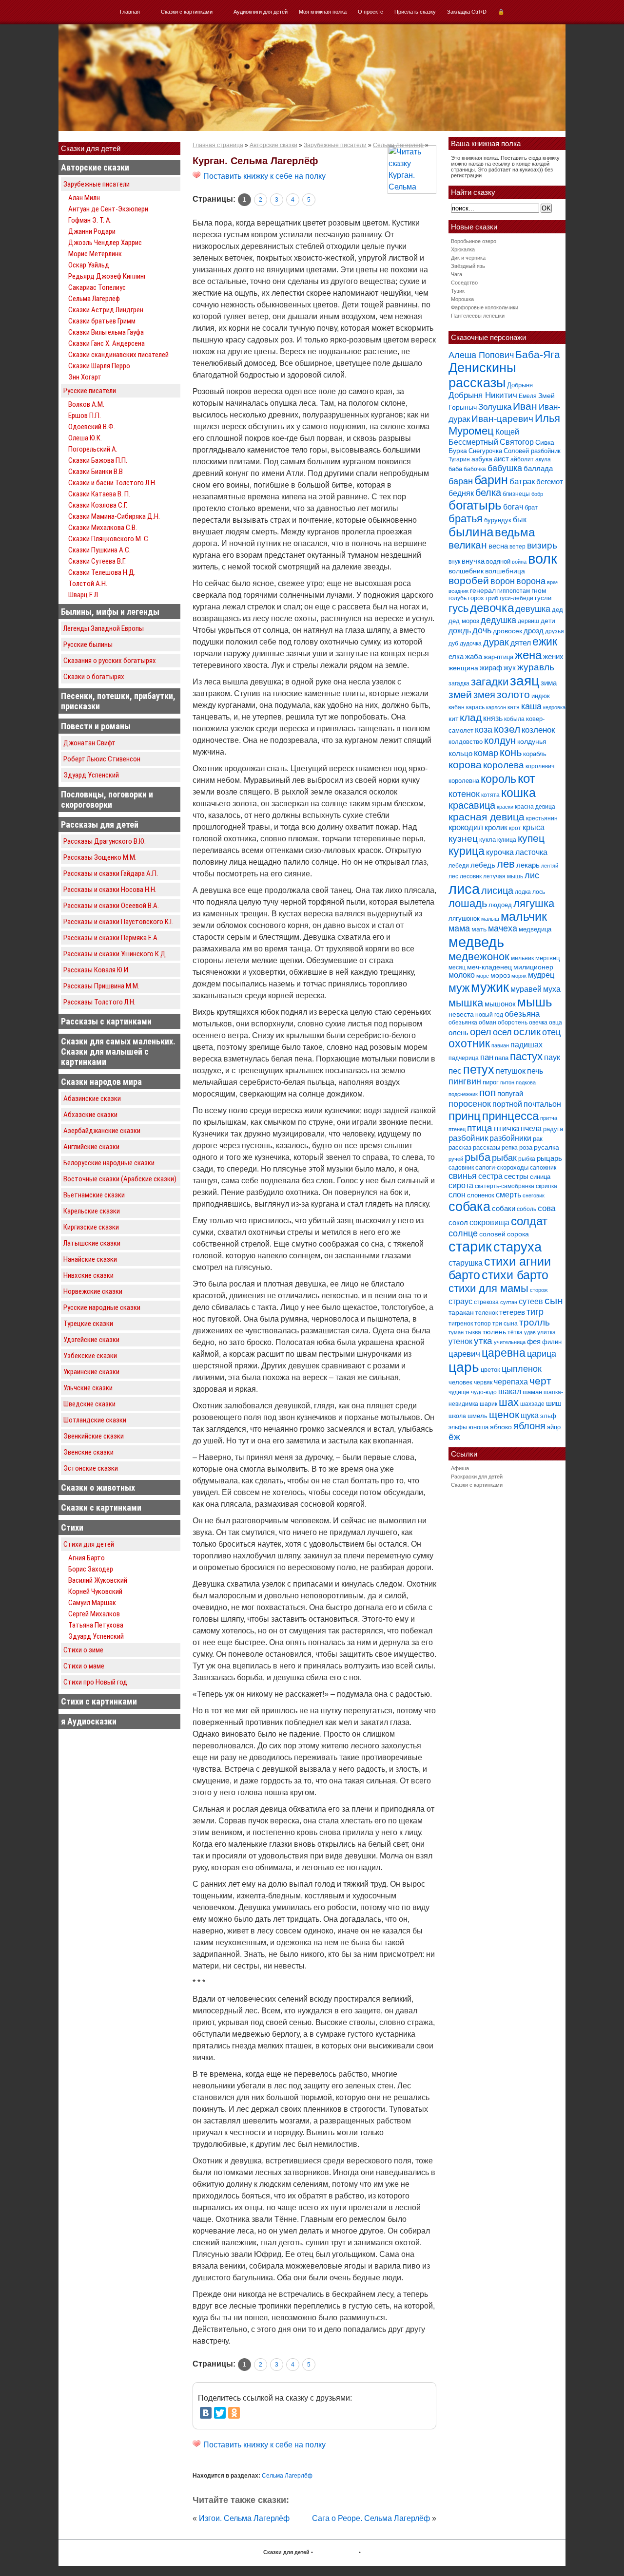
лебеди (459, 866)
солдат (529, 1221)
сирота (461, 1185)
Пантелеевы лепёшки (478, 316)
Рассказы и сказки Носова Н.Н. (110, 890)
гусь (458, 608)
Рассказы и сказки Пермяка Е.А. (111, 938)
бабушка (505, 468)
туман (456, 1332)
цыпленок (522, 1369)
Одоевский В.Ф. (92, 427)
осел (502, 1032)
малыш (490, 919)
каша (531, 706)
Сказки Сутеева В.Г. (97, 561)
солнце (463, 1233)
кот (526, 778)
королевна (464, 781)
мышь (535, 1002)
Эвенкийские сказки (94, 1436)
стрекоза (486, 1302)
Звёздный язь (468, 266)
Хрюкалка (463, 249)
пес (455, 1071)
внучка (473, 561)
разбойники (510, 1138)
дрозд (534, 631)
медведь (476, 942)
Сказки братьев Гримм (102, 321)
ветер (517, 547)
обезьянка (463, 1023)
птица (480, 1128)
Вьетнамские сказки (94, 1195)
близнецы (516, 494)
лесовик (471, 876)
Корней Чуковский (95, 1591)
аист (501, 459)
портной (507, 1104)
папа (502, 1058)
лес (453, 876)
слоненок (481, 1195)
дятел (521, 643)
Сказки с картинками (187, 12)
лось (539, 892)
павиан (500, 1045)
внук (454, 562)
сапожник (543, 1168)
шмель (478, 1416)
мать (479, 929)
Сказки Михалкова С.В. (103, 528)
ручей (456, 1159)
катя (514, 707)
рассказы (487, 1147)
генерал (483, 590)
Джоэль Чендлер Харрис (105, 243)
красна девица (535, 807)
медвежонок (479, 957)
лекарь (528, 865)
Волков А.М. (86, 404)
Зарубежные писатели (97, 184)
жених (553, 656)
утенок (460, 1341)
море (483, 976)
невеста (461, 1014)
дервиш (528, 621)
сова (546, 1208)
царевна (504, 1353)
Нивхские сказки (88, 1275)
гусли (543, 598)
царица (542, 1354)
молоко (462, 975)
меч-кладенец (489, 967)
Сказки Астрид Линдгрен (106, 310)
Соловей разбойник (532, 451)
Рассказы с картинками (106, 1021)
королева (504, 765)
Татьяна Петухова (96, 1625)
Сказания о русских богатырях (110, 661)
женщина (463, 668)
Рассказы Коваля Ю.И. (97, 970)
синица (540, 1177)
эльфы (458, 1427)
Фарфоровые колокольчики (485, 307)
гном (539, 590)
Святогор (517, 442)
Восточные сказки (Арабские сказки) (120, 1179)
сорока (518, 1234)
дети (548, 621)
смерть (508, 1195)
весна (498, 546)
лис (532, 875)
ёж (454, 1437)
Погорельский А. (93, 449)
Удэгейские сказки (91, 1340)
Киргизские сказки (91, 1227)
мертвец (547, 958)
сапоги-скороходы (502, 1167)
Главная (130, 12)
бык (520, 519)
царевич (464, 1354)
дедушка (498, 620)
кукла (487, 840)
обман (487, 1023)
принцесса (510, 1116)
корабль (535, 754)
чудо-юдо (484, 1392)
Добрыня (520, 385)
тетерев (512, 1312)
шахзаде (532, 1404)
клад (471, 717)
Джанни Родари (92, 231)
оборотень (513, 1023)
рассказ (460, 1147)
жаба (474, 656)
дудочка (471, 644)
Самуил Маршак (92, 1603)
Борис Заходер (91, 1569)
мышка (466, 1003)
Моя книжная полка (323, 12)
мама (459, 928)
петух (479, 1070)
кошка (518, 793)
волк (543, 559)
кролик (496, 827)
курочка (500, 852)
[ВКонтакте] (206, 2413)
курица (467, 851)
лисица (497, 890)
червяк (483, 1383)
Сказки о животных (98, 1487)
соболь (526, 1209)
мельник (522, 958)
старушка (466, 1263)
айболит (522, 459)
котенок (464, 794)
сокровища (489, 1222)
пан (487, 1057)
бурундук (498, 520)
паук (552, 1057)
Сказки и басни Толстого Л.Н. (112, 483)
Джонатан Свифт (89, 743)
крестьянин (542, 818)
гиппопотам (514, 591)
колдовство (466, 742)
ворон (503, 581)
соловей (492, 1234)
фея (534, 1341)
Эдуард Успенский (91, 775)
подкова (526, 1082)
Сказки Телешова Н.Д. (102, 572)
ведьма (515, 532)
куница (507, 840)
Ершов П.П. (85, 416)
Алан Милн (84, 198)
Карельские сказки (92, 1211)
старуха (517, 1247)
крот (515, 828)
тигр (535, 1312)
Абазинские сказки (92, 1099)
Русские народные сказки (102, 1307)
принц (465, 1116)
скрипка (546, 1186)
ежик (545, 642)
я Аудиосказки (89, 1721)
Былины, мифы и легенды (110, 612)
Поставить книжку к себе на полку (263, 176)
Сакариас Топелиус (97, 287)
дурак (496, 642)
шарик (488, 1404)
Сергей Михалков (94, 1614)
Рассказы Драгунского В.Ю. (105, 841)
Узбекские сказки (90, 1356)
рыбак (504, 1158)
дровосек (507, 631)
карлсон (496, 707)
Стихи (72, 1527)
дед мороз (464, 621)
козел (507, 729)
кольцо (460, 753)
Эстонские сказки (91, 1468)
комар (486, 753)
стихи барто (515, 1275)
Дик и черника (468, 258)
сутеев (531, 1301)
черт (540, 1381)
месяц (457, 967)
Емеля (528, 396)
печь (535, 1071)
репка (510, 1148)
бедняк (461, 493)
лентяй (550, 866)
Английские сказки (91, 1147)
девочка (492, 608)
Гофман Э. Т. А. (90, 220)
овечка (538, 1023)
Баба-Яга (538, 354)
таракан (461, 1312)
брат (531, 507)
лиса (464, 889)
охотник (469, 1044)
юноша (478, 1427)
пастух (526, 1056)
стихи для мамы (488, 1288)
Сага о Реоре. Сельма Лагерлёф (371, 2518)
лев (506, 864)
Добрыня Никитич (483, 395)
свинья (463, 1176)
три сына (505, 1324)
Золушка (495, 407)
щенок (504, 1414)
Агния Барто (87, 1558)
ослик (527, 1032)
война (519, 562)
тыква (473, 1332)
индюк (541, 696)
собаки (504, 1208)
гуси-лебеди (517, 598)
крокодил (466, 827)
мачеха (503, 928)
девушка (533, 609)
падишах (526, 1045)
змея (484, 694)
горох (476, 598)
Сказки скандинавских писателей (118, 355)
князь (493, 718)
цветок (490, 1370)
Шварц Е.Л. (84, 595)
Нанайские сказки (90, 1259)
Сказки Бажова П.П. (98, 460)
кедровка (554, 707)
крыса (534, 827)
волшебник (466, 571)
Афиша (460, 1468)
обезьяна (522, 1014)
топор (483, 1324)
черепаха (511, 1382)
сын (554, 1300)
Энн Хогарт (85, 377)
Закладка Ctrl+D (467, 12)
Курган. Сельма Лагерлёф (255, 161)
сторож (539, 1290)
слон (457, 1194)
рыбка (527, 1159)
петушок (511, 1071)
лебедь (483, 865)
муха (552, 989)
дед (557, 610)
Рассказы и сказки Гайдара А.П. (111, 873)
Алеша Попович (481, 355)
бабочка (475, 469)
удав (530, 1332)
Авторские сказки (95, 167)
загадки (490, 682)
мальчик (524, 917)
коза (484, 729)
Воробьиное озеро (474, 241)
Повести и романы (96, 726)
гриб (492, 598)
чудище (459, 1392)
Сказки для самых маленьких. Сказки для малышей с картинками (118, 1051)
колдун (500, 740)
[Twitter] (220, 2413)
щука (530, 1415)
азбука (482, 459)
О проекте (370, 12)
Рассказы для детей (100, 824)
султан (509, 1302)
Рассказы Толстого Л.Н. (99, 1002)
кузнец (463, 839)
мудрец (541, 975)
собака (469, 1207)
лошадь (468, 903)
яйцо (554, 1427)
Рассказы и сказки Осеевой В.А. (111, 906)
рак (538, 1139)
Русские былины (88, 644)
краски (505, 807)
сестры (516, 1176)
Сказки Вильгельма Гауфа (106, 332)
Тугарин (459, 459)
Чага (457, 274)
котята (490, 795)
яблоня (529, 1426)
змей (460, 695)
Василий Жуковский (98, 1580)
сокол (458, 1222)
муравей (526, 989)
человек (460, 1382)
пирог (491, 1082)
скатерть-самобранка (505, 1186)
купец (531, 838)
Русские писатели (90, 391)
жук (510, 668)
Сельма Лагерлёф (94, 299)
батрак (522, 482)
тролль (535, 1322)
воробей (469, 580)
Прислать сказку (415, 12)
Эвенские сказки (88, 1452)
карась (475, 707)
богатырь (475, 505)
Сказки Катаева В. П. (99, 494)
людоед (500, 905)
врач (553, 582)
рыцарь (549, 1158)
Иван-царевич (502, 419)
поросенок (470, 1104)
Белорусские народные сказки (109, 1163)
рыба (478, 1157)
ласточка (531, 852)
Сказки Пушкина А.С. (99, 550)
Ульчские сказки (88, 1388)
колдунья (532, 741)
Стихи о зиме (83, 1650)
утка (483, 1341)
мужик (490, 987)
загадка (459, 683)
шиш (554, 1403)
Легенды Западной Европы (104, 628)
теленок (487, 1313)
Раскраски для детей (477, 1477)
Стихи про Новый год (95, 1682)
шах (509, 1402)
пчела (531, 1128)
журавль (536, 667)
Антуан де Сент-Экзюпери (108, 209)
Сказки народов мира (101, 1082)
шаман (532, 1392)
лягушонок (464, 919)
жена (528, 655)
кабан (457, 707)
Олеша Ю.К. (85, 438)
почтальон (542, 1104)
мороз (500, 975)
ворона (531, 581)
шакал (510, 1391)
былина (471, 532)
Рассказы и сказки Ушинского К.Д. (115, 954)
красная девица (487, 817)
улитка (546, 1332)
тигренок (461, 1324)
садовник (461, 1168)
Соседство (464, 283)
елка (456, 656)
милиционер (533, 967)
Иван (525, 406)
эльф (548, 1416)
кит (453, 719)
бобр (537, 494)
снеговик (534, 1195)
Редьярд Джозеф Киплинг (107, 276)
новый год (489, 1015)
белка (488, 492)
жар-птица (498, 657)
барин (491, 480)
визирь (542, 545)
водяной (498, 561)
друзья (555, 631)
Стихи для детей (89, 1544)
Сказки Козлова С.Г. (98, 505)
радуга (553, 1129)
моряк (519, 976)
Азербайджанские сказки (102, 1131)
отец (551, 1032)
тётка (515, 1332)
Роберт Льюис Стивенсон (102, 759)
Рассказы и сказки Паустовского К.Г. (118, 922)
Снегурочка (485, 451)
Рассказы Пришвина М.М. (101, 986)
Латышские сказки (92, 1243)
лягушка (534, 903)
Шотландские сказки (95, 1420)
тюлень (494, 1332)
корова (465, 765)
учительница (510, 1342)
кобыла (514, 719)
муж (459, 988)
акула (543, 459)
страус (460, 1301)
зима (549, 683)
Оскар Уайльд (89, 265)
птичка (507, 1128)
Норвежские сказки (93, 1291)
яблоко (501, 1427)
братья (466, 519)
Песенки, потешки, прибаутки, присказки (118, 701)
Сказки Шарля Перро (99, 366)
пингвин (465, 1081)
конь (511, 752)
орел (481, 1032)
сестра (490, 1176)
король (498, 779)
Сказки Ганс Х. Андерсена (107, 343)
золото (513, 694)
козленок (538, 730)
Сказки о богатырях (94, 677)
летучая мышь (503, 876)
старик (470, 1247)
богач (513, 507)
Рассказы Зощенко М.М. (100, 857)
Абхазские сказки (90, 1115)
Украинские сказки (91, 1372)
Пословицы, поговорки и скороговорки (107, 799)
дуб (453, 644)
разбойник (468, 1138)
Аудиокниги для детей (261, 12)
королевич (540, 766)
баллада (538, 468)
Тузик (458, 291)
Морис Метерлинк (95, 254)
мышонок (500, 1004)
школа (457, 1416)
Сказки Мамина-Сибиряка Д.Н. (114, 516)
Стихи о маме (84, 1666)
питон (507, 1082)
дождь (460, 631)
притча (549, 1118)
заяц (525, 681)
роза (526, 1147)
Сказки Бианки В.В (96, 472)
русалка (546, 1147)
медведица (535, 929)
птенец (457, 1129)
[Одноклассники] (234, 2413)
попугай (510, 1093)
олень (458, 1032)
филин (552, 1342)
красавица (472, 805)
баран (461, 481)
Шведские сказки (89, 1404)
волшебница (505, 571)
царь (464, 1367)
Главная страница (218, 145)
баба (455, 469)
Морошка (462, 299)
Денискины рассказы (482, 375)
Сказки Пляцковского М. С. (109, 539)
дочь (482, 630)
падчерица (464, 1058)
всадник (458, 591)
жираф (491, 668)
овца (556, 1023)
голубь (458, 598)
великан (468, 545)
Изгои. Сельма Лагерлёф (244, 2518)
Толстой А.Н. (88, 584)
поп (487, 1092)
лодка (523, 892)
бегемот (550, 482)
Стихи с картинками (99, 1701)
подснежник (463, 1094)
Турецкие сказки (88, 1324)
